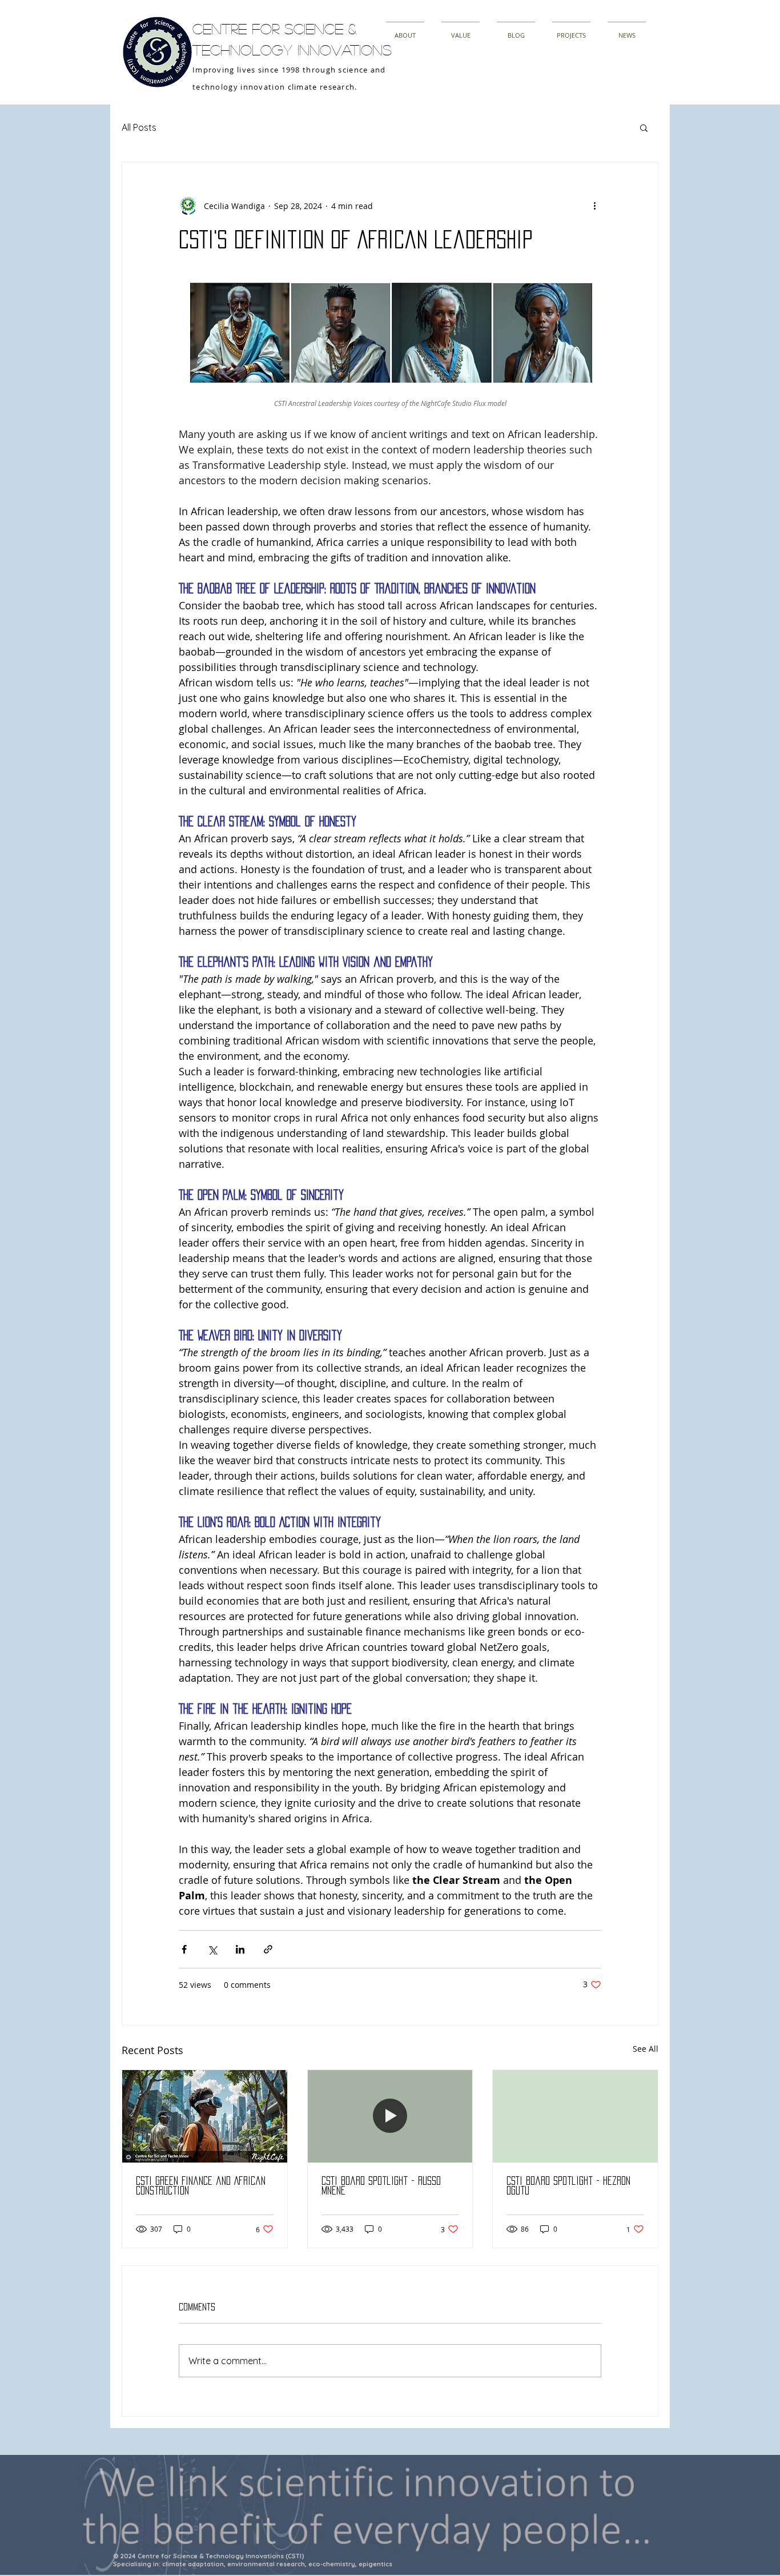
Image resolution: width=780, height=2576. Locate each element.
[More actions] (594, 206)
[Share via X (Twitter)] (212, 1949)
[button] (644, 127)
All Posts (139, 127)
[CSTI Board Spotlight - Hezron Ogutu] (575, 2116)
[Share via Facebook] (184, 1949)
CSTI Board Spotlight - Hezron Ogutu (568, 2186)
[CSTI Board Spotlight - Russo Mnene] (390, 2116)
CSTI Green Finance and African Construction (201, 2186)
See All (646, 2049)
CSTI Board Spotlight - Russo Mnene (381, 2186)
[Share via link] (268, 1949)
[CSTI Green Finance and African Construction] (205, 2116)
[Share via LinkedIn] (240, 1949)
